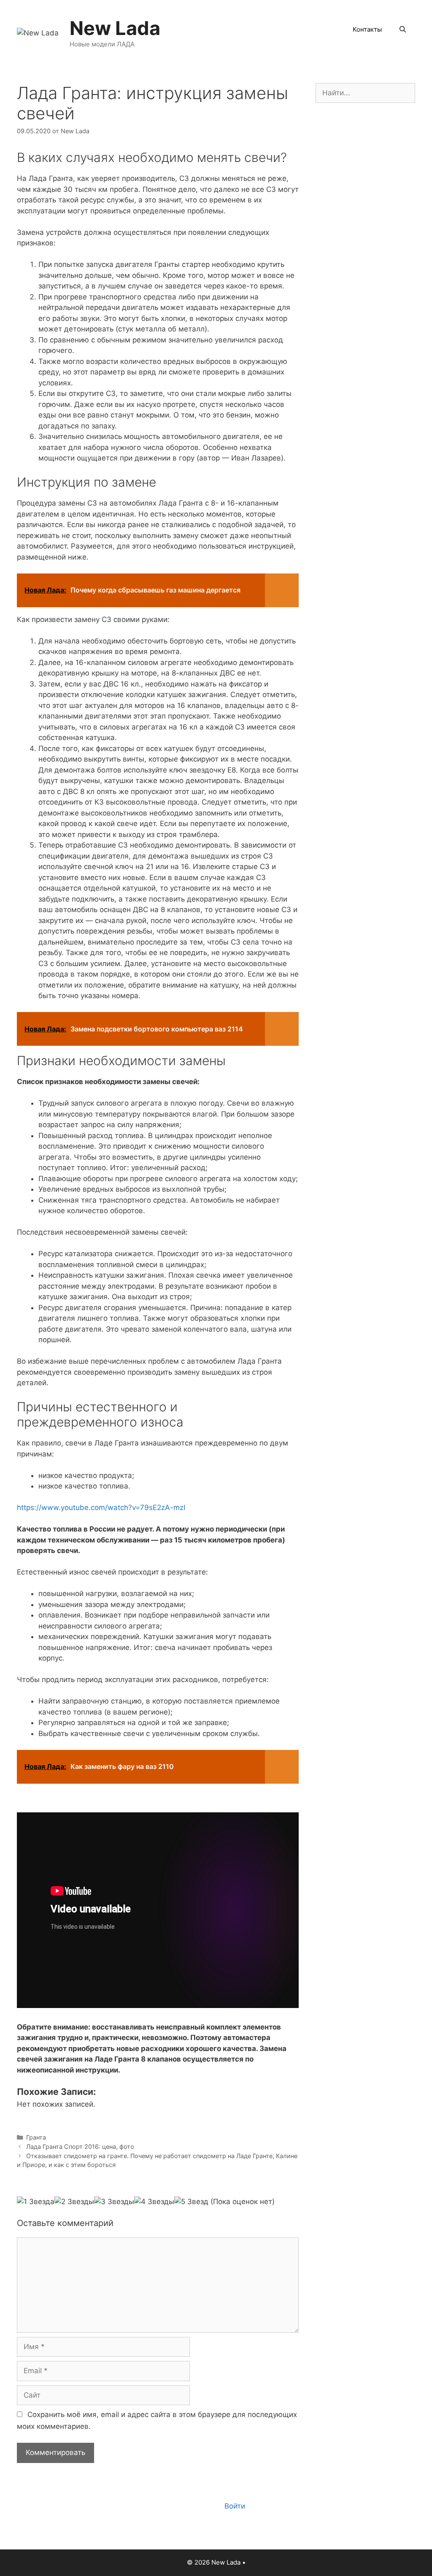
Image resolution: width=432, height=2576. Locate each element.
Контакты (367, 29)
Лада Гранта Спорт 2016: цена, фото (80, 2147)
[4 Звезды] (154, 2202)
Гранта (36, 2137)
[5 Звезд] (191, 2202)
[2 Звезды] (74, 2202)
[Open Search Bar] (403, 30)
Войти (235, 2506)
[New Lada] (38, 32)
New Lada (115, 28)
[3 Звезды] (114, 2202)
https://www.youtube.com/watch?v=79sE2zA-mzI (101, 1507)
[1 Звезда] (36, 2202)
